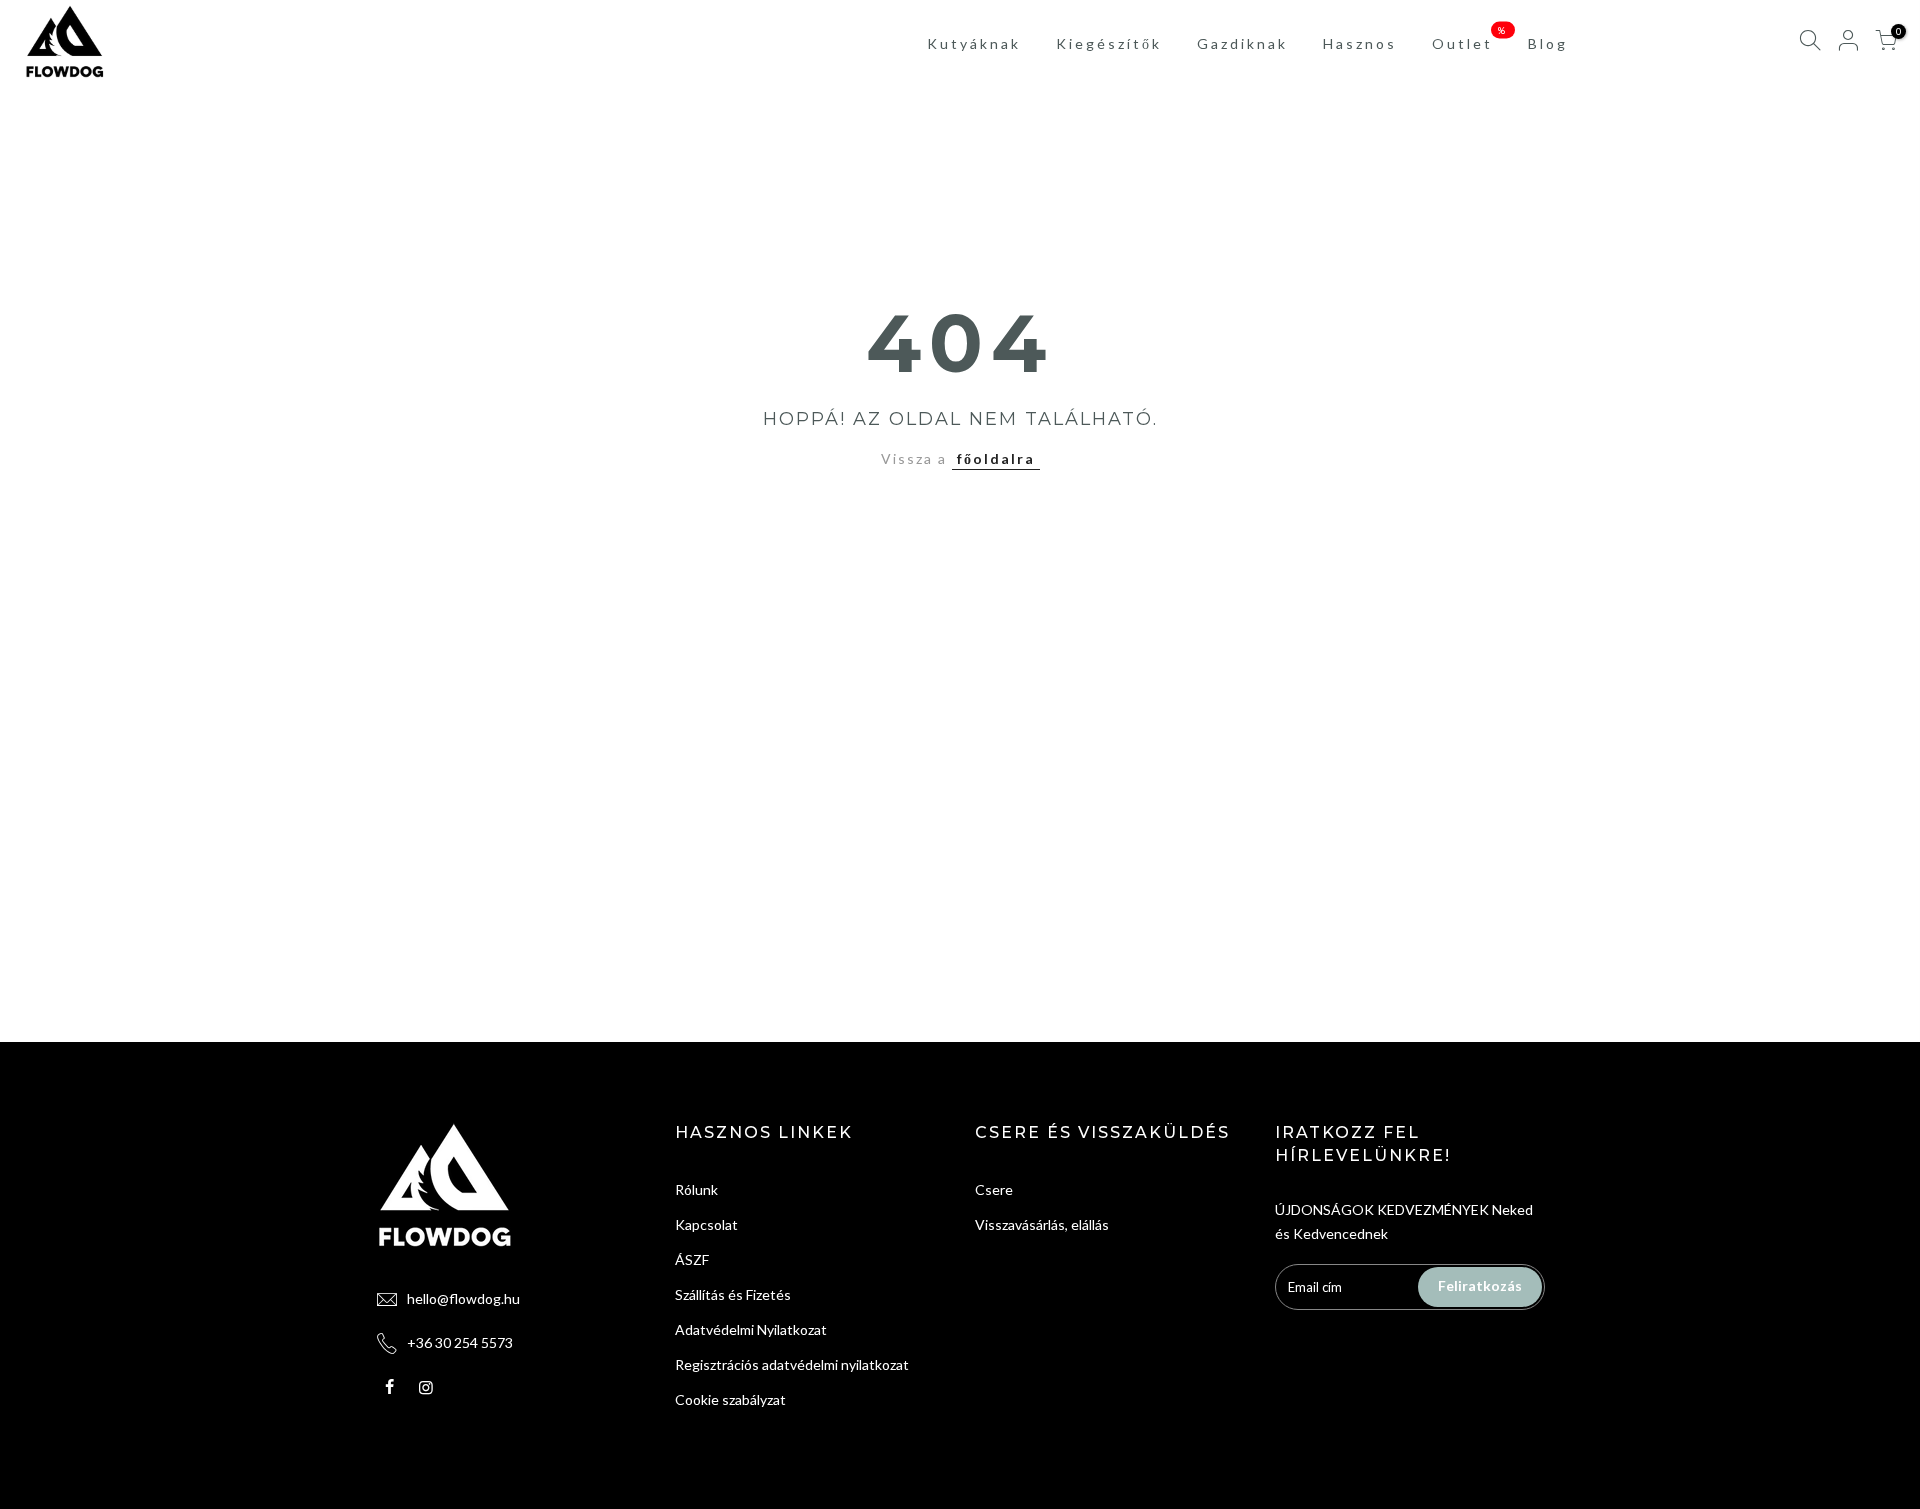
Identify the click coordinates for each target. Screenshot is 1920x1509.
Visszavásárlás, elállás (1042, 1224)
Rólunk (696, 1189)
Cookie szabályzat (730, 1399)
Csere (994, 1189)
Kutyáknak (974, 43)
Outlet (1470, 38)
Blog (1548, 43)
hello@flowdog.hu (463, 1298)
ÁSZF (692, 1259)
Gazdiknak (1242, 43)
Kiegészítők (1109, 43)
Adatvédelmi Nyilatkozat (751, 1329)
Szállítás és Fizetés (733, 1294)
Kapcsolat (706, 1224)
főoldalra (996, 458)
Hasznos (1360, 43)
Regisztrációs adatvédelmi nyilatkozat (792, 1364)
